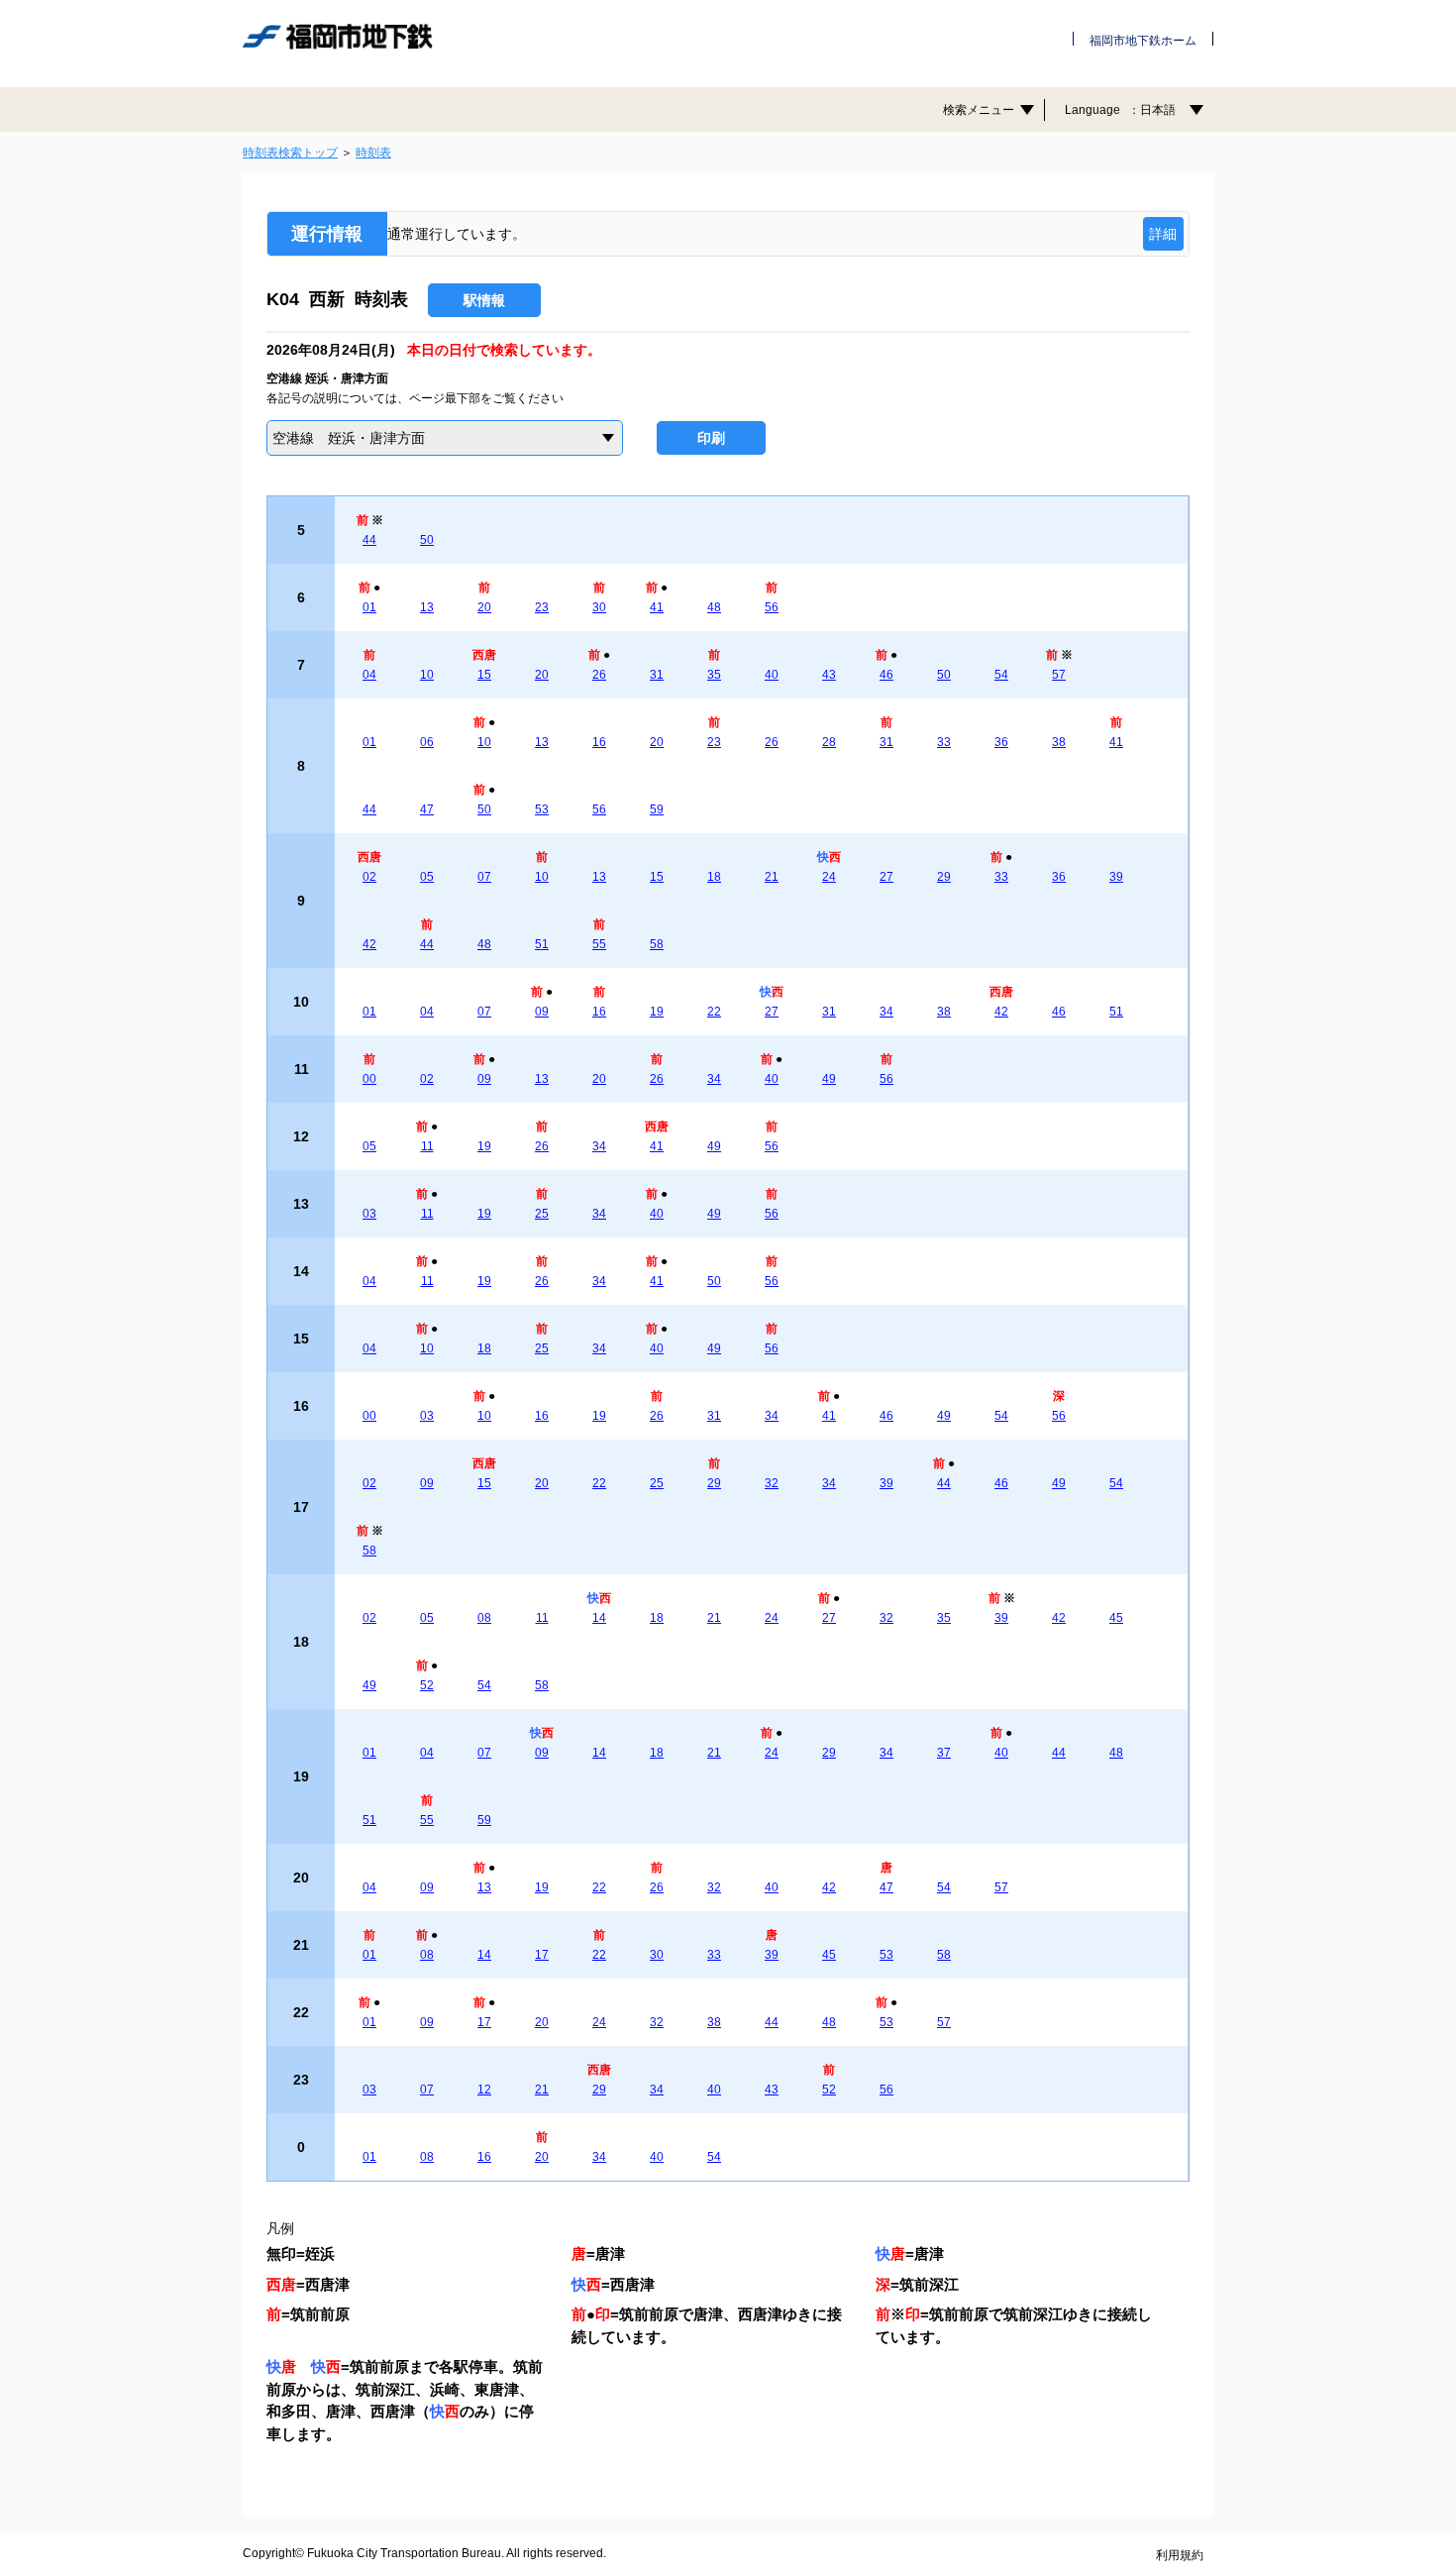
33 (944, 742)
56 (772, 607)
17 (542, 1955)
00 (369, 1079)
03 (369, 1214)
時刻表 (373, 153)
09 (542, 1012)
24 (829, 877)
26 (599, 675)
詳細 (1163, 234)
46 (886, 675)
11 (427, 1146)
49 (829, 1079)
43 (829, 675)
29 (944, 877)
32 (772, 1483)
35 (714, 675)
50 (427, 540)
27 (886, 877)
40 (772, 675)
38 (1059, 742)
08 (484, 1618)
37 (944, 1753)
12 (484, 2090)
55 (599, 944)
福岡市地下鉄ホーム (1143, 41)
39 (1116, 877)
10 (427, 675)
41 (657, 607)
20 (484, 607)
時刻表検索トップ (290, 153)
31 (657, 675)
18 (714, 877)
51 (542, 944)
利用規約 (1180, 2555)
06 (427, 742)
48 (714, 607)
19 (657, 1012)
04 (369, 675)
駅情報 (484, 300)
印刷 (711, 438)
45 (1116, 1618)
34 (886, 1012)
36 (1001, 742)
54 (1001, 675)
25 (542, 1214)
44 (369, 540)
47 (427, 809)
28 (829, 742)
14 (599, 1618)
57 (1059, 675)
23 (542, 607)
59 (657, 809)
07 (484, 877)
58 (657, 944)
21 (772, 877)
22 (714, 1012)
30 (599, 607)
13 (427, 607)
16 (599, 742)
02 (369, 877)
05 (427, 877)
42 (369, 944)
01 (369, 607)
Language (1120, 110)
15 (484, 675)
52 (427, 1685)
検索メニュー (979, 110)
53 (542, 809)
